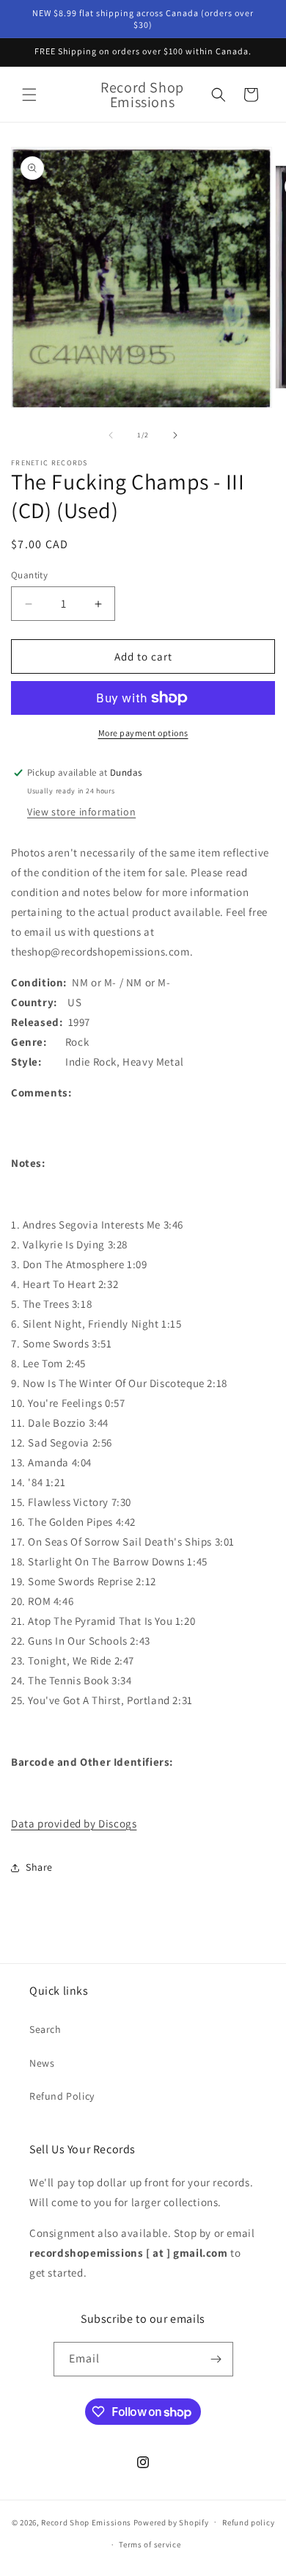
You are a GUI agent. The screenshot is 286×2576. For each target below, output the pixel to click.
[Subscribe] (216, 2359)
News (42, 2063)
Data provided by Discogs (74, 1823)
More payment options (143, 733)
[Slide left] (111, 435)
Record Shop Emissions (86, 2522)
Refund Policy (62, 2096)
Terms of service (150, 2544)
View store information (81, 812)
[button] (29, 95)
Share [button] (39, 1867)
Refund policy (248, 2522)
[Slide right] (175, 435)
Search (45, 2029)
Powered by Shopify (171, 2522)
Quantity (29, 575)
